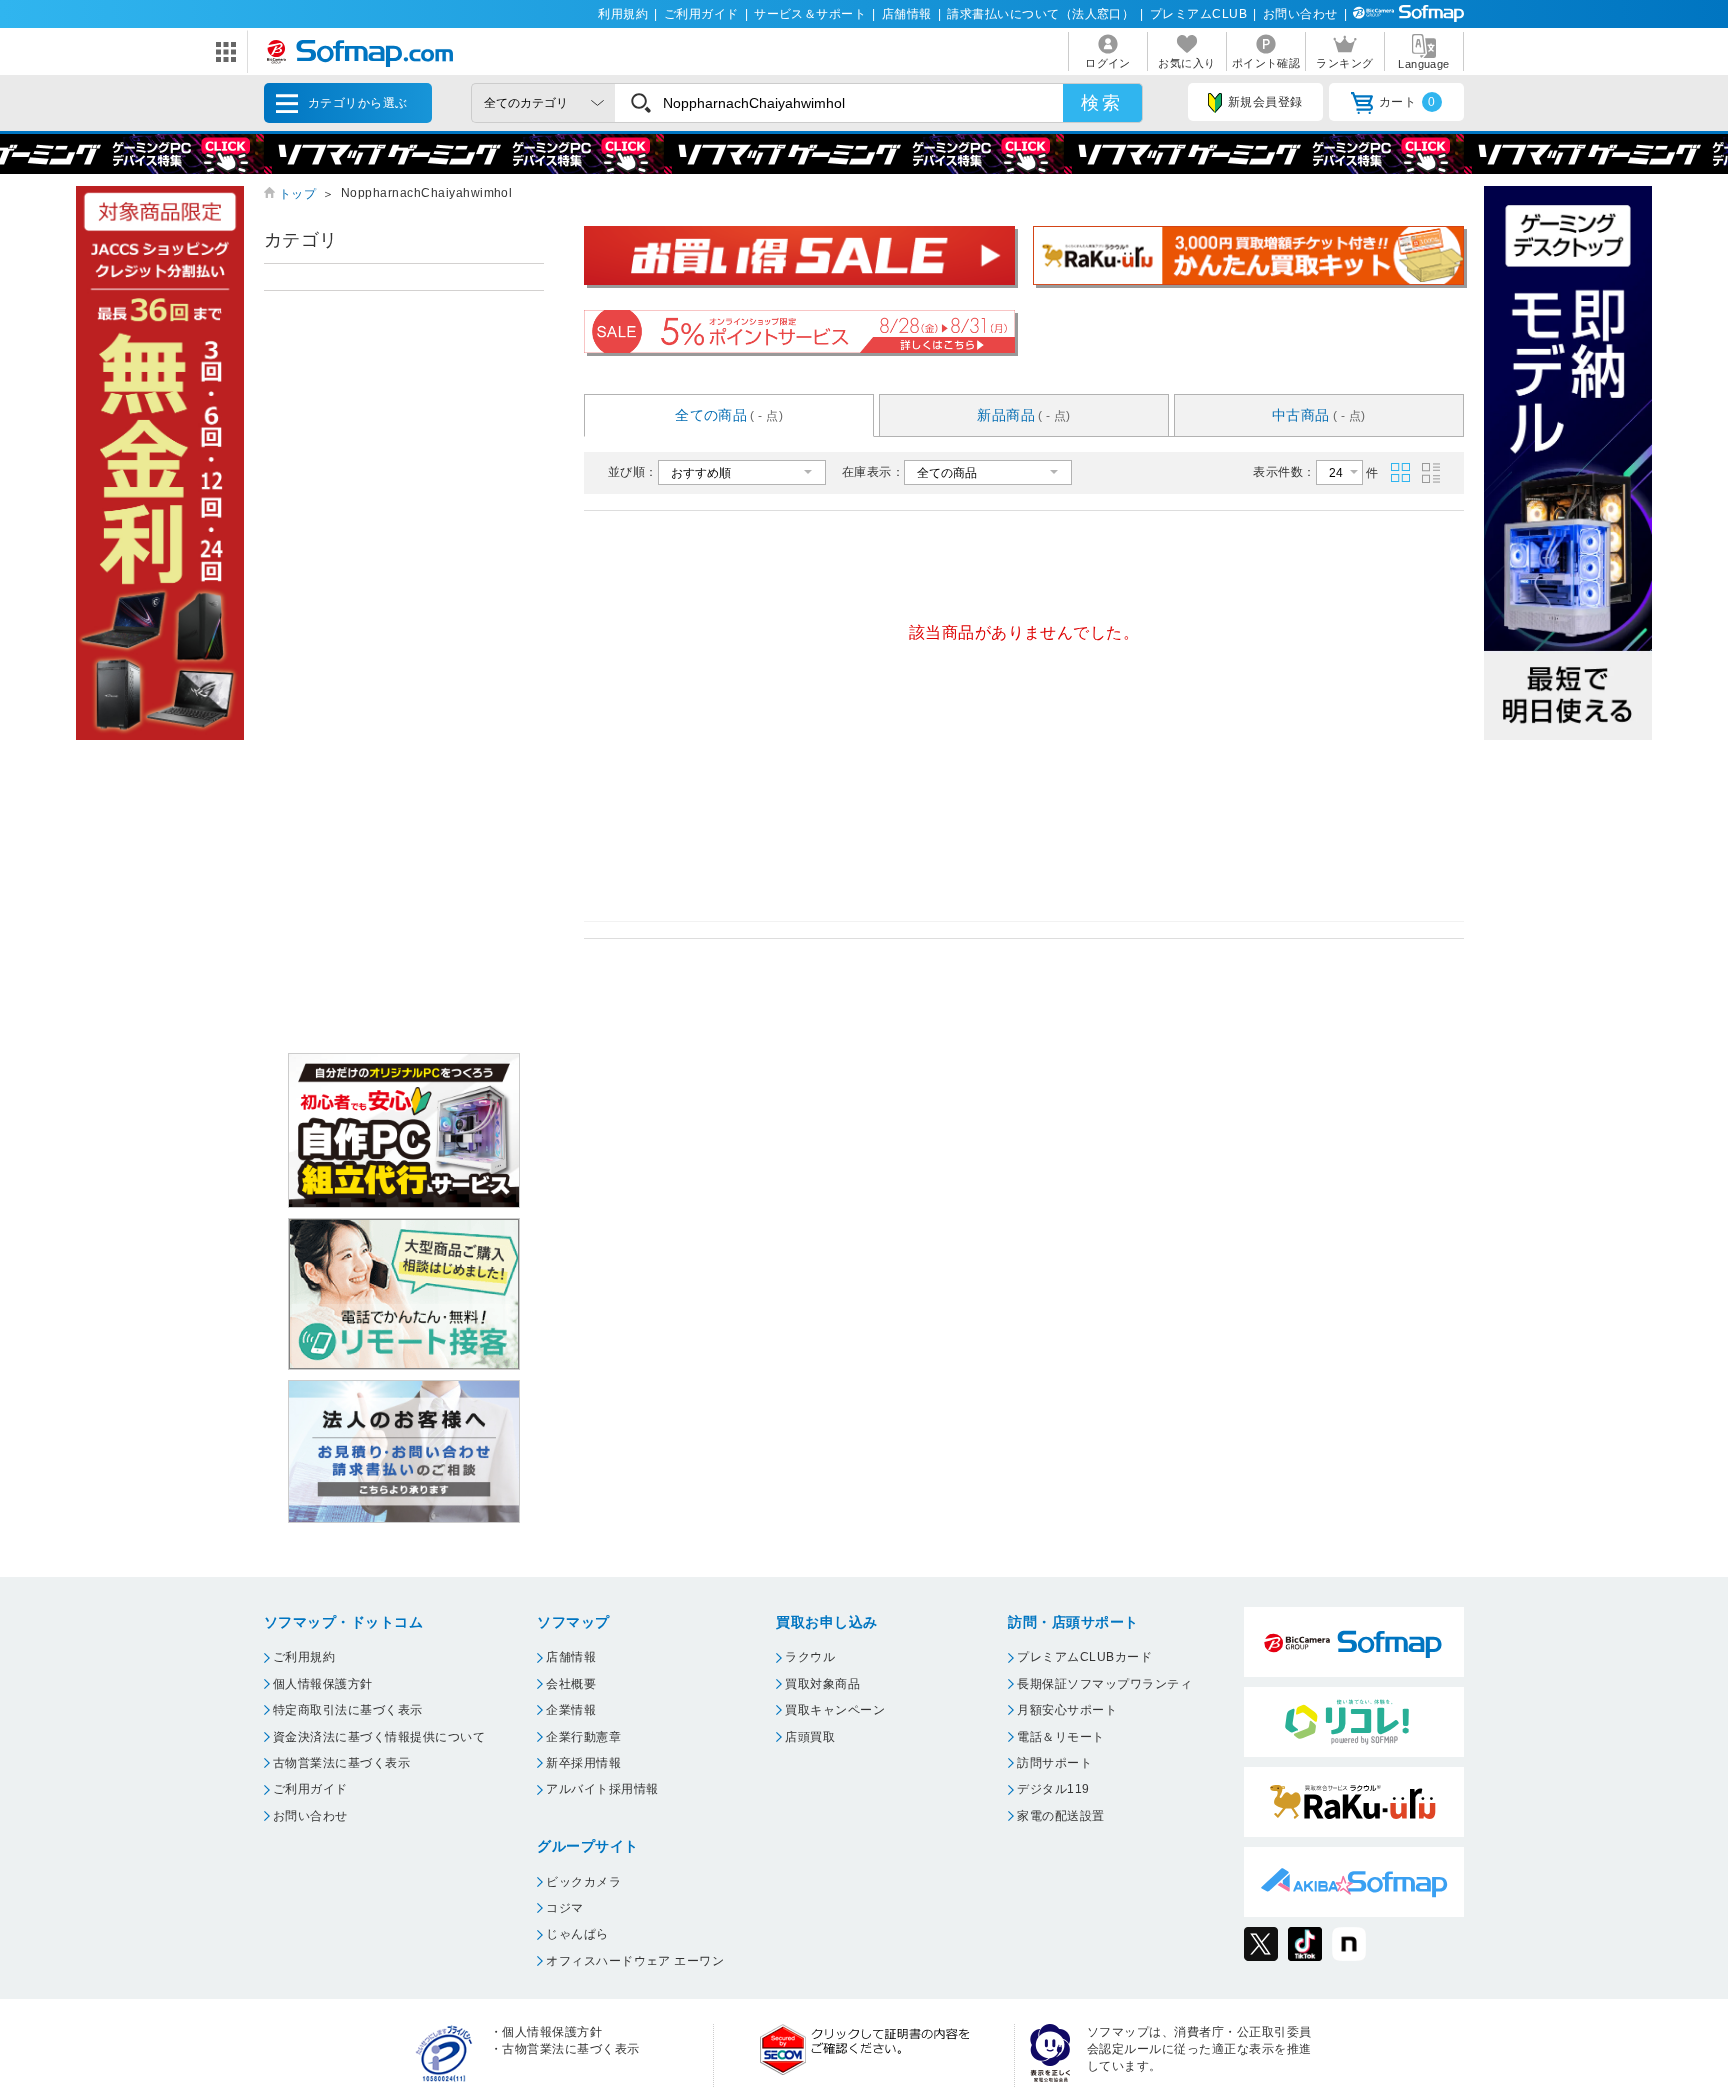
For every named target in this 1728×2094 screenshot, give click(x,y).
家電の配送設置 (1060, 1816)
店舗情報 (907, 14)
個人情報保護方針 (323, 1684)
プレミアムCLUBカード (1084, 1657)
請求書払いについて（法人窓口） (1040, 14)
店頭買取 (810, 1737)
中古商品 (1319, 415)
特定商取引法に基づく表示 (348, 1710)
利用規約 (623, 14)
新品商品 (1024, 415)
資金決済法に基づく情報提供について (379, 1737)
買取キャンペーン (835, 1710)
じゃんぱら (577, 1934)
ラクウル (810, 1657)
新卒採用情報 (583, 1763)
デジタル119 (1053, 1789)
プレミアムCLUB (1198, 14)
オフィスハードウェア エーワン (635, 1961)
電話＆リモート (1060, 1737)
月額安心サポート (1067, 1710)
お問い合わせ (1300, 14)
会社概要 (571, 1684)
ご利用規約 (304, 1657)
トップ (297, 194)
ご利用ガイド (701, 14)
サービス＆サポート (810, 14)
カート (1407, 102)
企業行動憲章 (583, 1737)
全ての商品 (729, 415)
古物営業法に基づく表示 (341, 1763)
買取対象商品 (822, 1684)
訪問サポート (1054, 1763)
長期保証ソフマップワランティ (1104, 1684)
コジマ (564, 1908)
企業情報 (571, 1710)
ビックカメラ (583, 1882)
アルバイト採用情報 (602, 1789)
